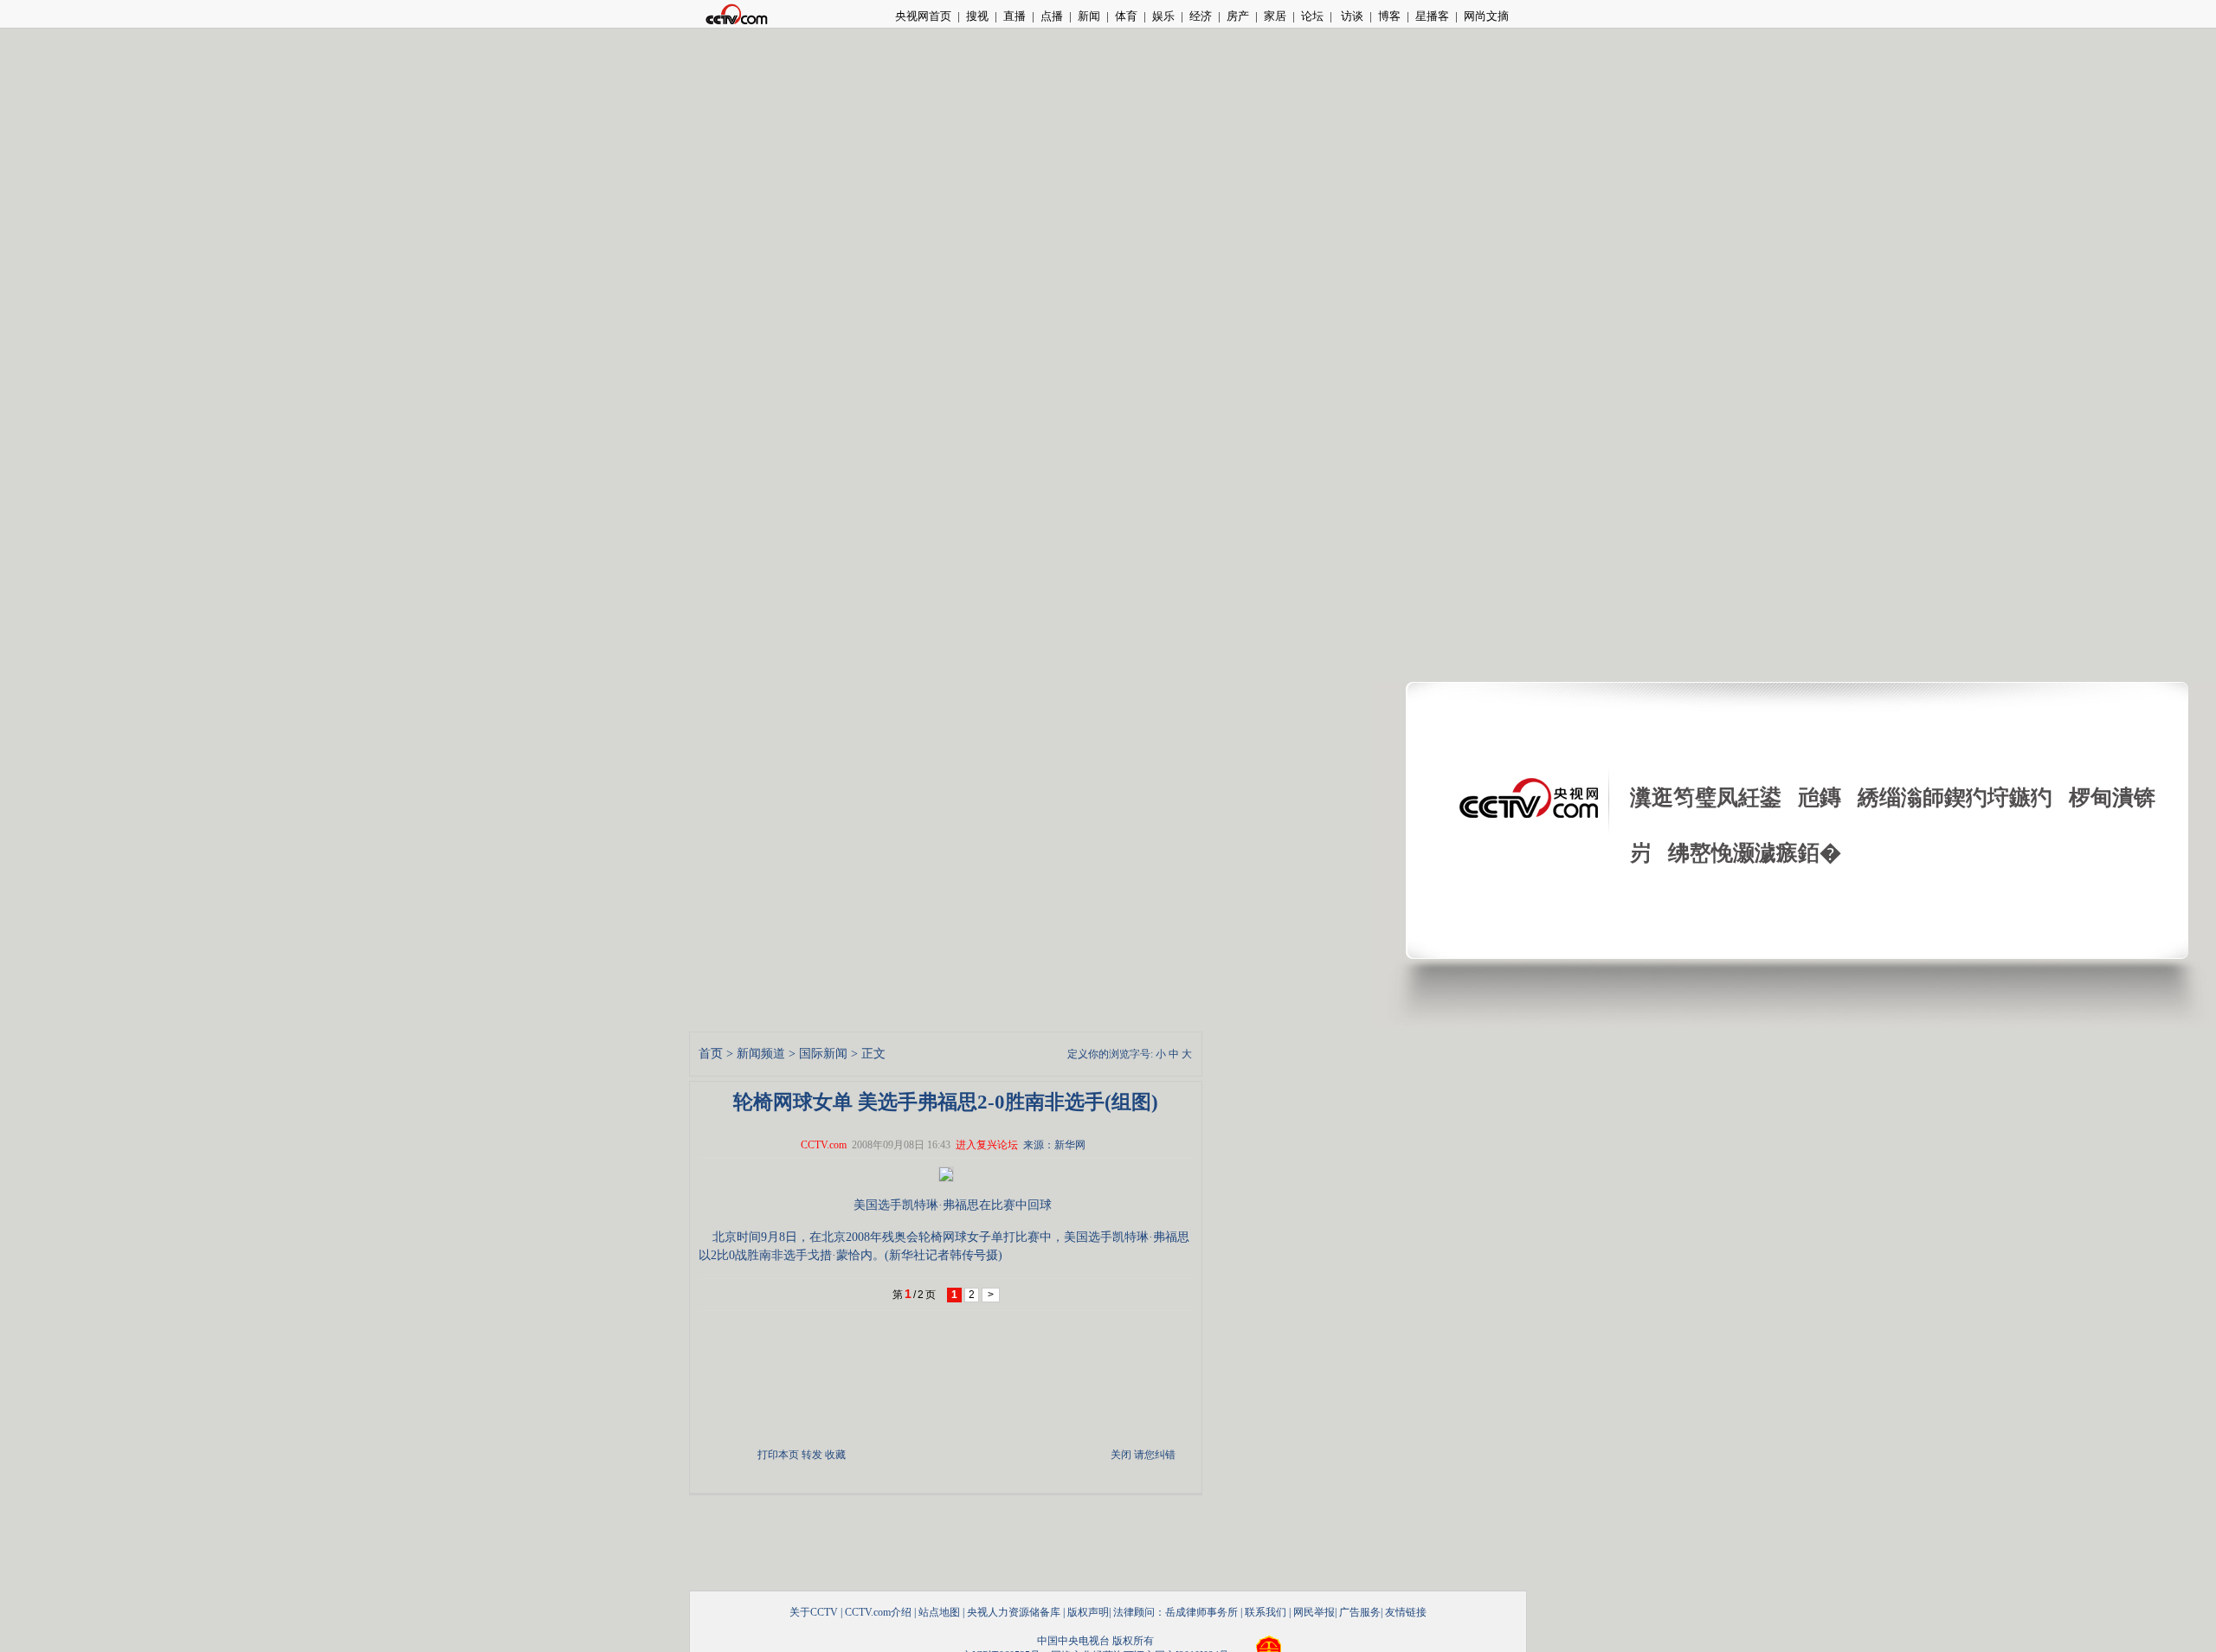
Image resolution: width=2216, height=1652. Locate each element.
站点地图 (939, 1612)
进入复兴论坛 (987, 1145)
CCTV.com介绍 (878, 1612)
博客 (1389, 16)
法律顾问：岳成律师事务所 (1176, 1612)
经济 (1201, 16)
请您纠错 (1155, 1455)
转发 (812, 1455)
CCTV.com (824, 1145)
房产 (1238, 16)
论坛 (1312, 16)
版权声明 (1088, 1612)
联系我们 (1266, 1612)
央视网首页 (923, 16)
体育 (1126, 16)
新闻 (1089, 16)
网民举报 (1314, 1612)
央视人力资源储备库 (1014, 1612)
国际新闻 (823, 1054)
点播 (1052, 16)
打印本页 (778, 1455)
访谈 (1351, 16)
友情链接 (1406, 1612)
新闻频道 (761, 1054)
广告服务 (1360, 1612)
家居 (1275, 16)
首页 (711, 1054)
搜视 (977, 16)
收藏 (835, 1455)
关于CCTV (814, 1612)
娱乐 (1163, 16)
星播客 (1432, 16)
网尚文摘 (1486, 16)
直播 (1015, 16)
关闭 (1121, 1455)
